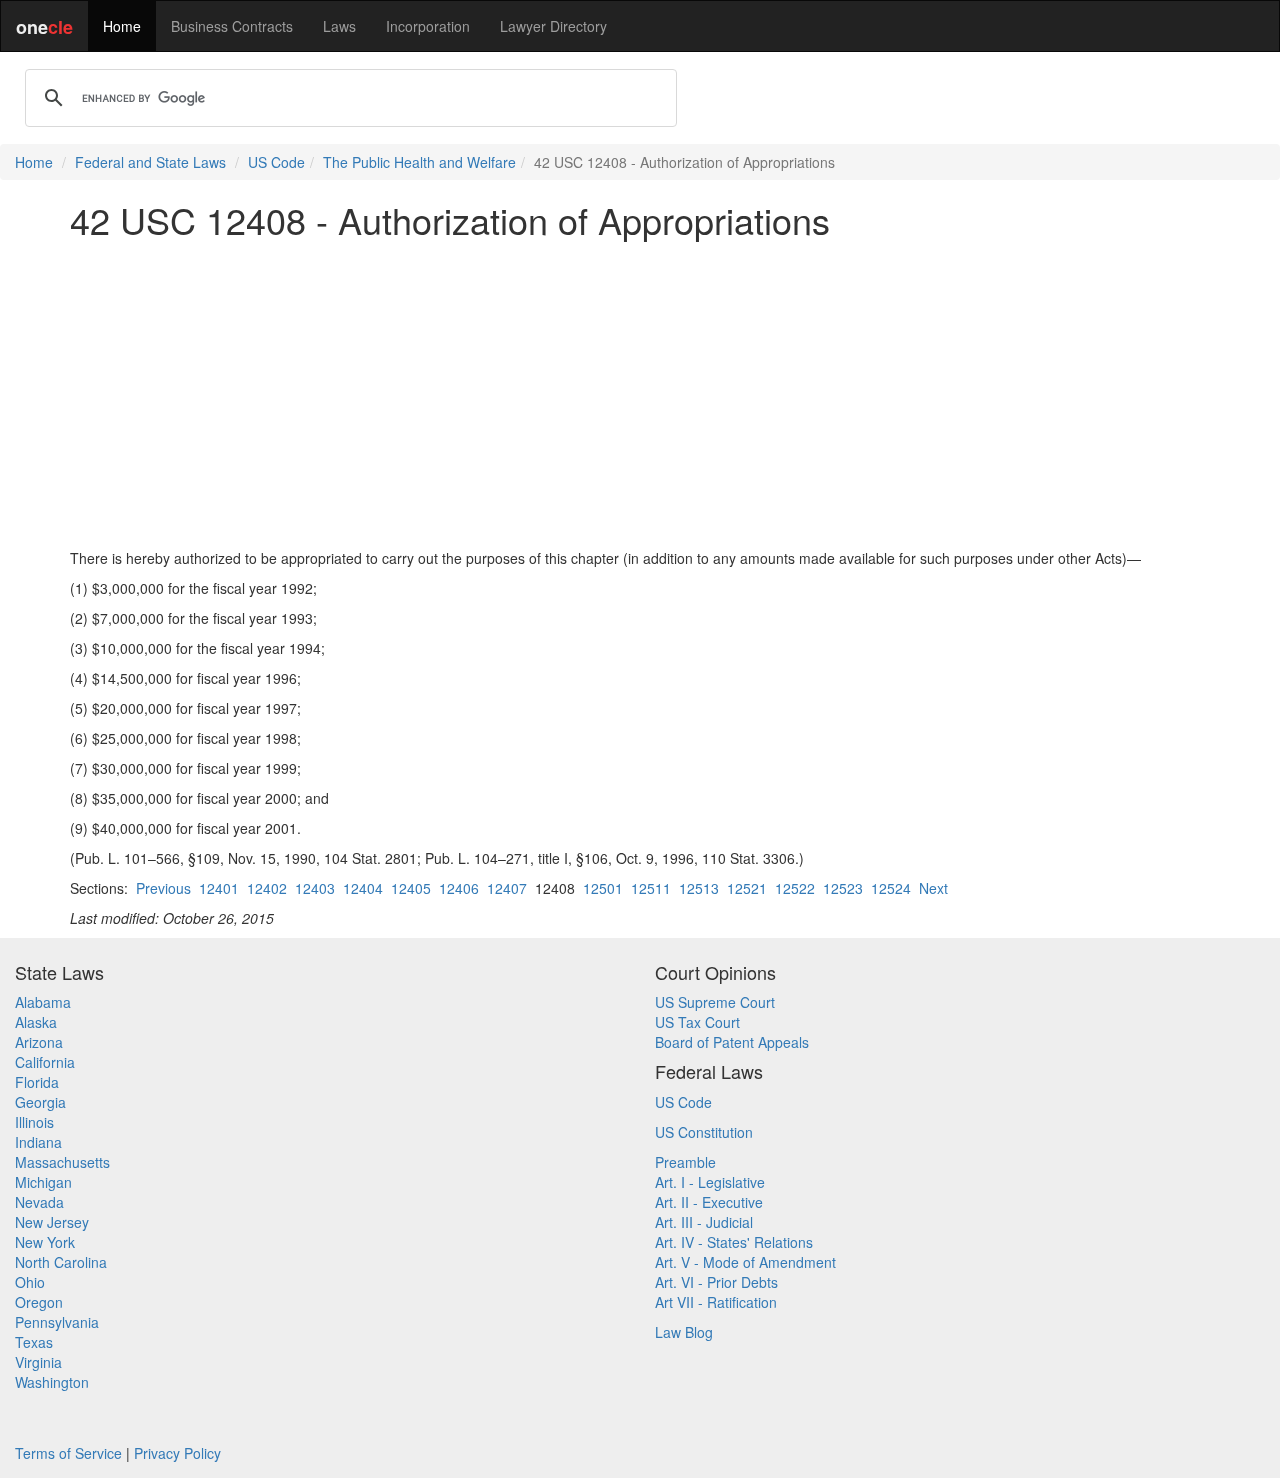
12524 (891, 888)
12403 (315, 888)
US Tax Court (697, 1022)
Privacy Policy (177, 1453)
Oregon (39, 1302)
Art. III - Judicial (704, 1222)
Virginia (38, 1362)
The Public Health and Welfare (419, 162)
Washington (52, 1382)
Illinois (34, 1122)
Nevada (39, 1202)
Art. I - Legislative (710, 1182)
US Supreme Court (715, 1002)
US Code (276, 162)
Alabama (43, 1002)
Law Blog (684, 1332)
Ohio (30, 1282)
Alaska (36, 1022)
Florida (37, 1082)
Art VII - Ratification (716, 1302)
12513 (699, 888)
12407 (507, 888)
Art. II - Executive (709, 1202)
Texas (34, 1342)
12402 (267, 888)
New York (45, 1242)
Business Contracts (232, 26)
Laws (339, 26)
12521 (747, 888)
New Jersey (52, 1222)
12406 (459, 888)
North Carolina (61, 1262)
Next (933, 888)
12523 (843, 888)
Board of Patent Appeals (732, 1042)
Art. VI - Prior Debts (716, 1282)
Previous (163, 888)
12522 (795, 888)
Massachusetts (62, 1162)
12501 (603, 888)
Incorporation (428, 26)
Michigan (43, 1182)
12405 (411, 888)
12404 (363, 888)
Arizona (39, 1042)
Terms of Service (68, 1453)
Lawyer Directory (553, 26)
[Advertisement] (640, 394)
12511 (651, 888)
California (45, 1062)
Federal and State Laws (150, 162)
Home (122, 26)
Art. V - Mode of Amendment (745, 1262)
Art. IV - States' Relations (734, 1242)
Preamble (685, 1162)
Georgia (40, 1102)
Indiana (38, 1142)
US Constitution (704, 1132)
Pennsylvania (57, 1322)
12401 (219, 888)
